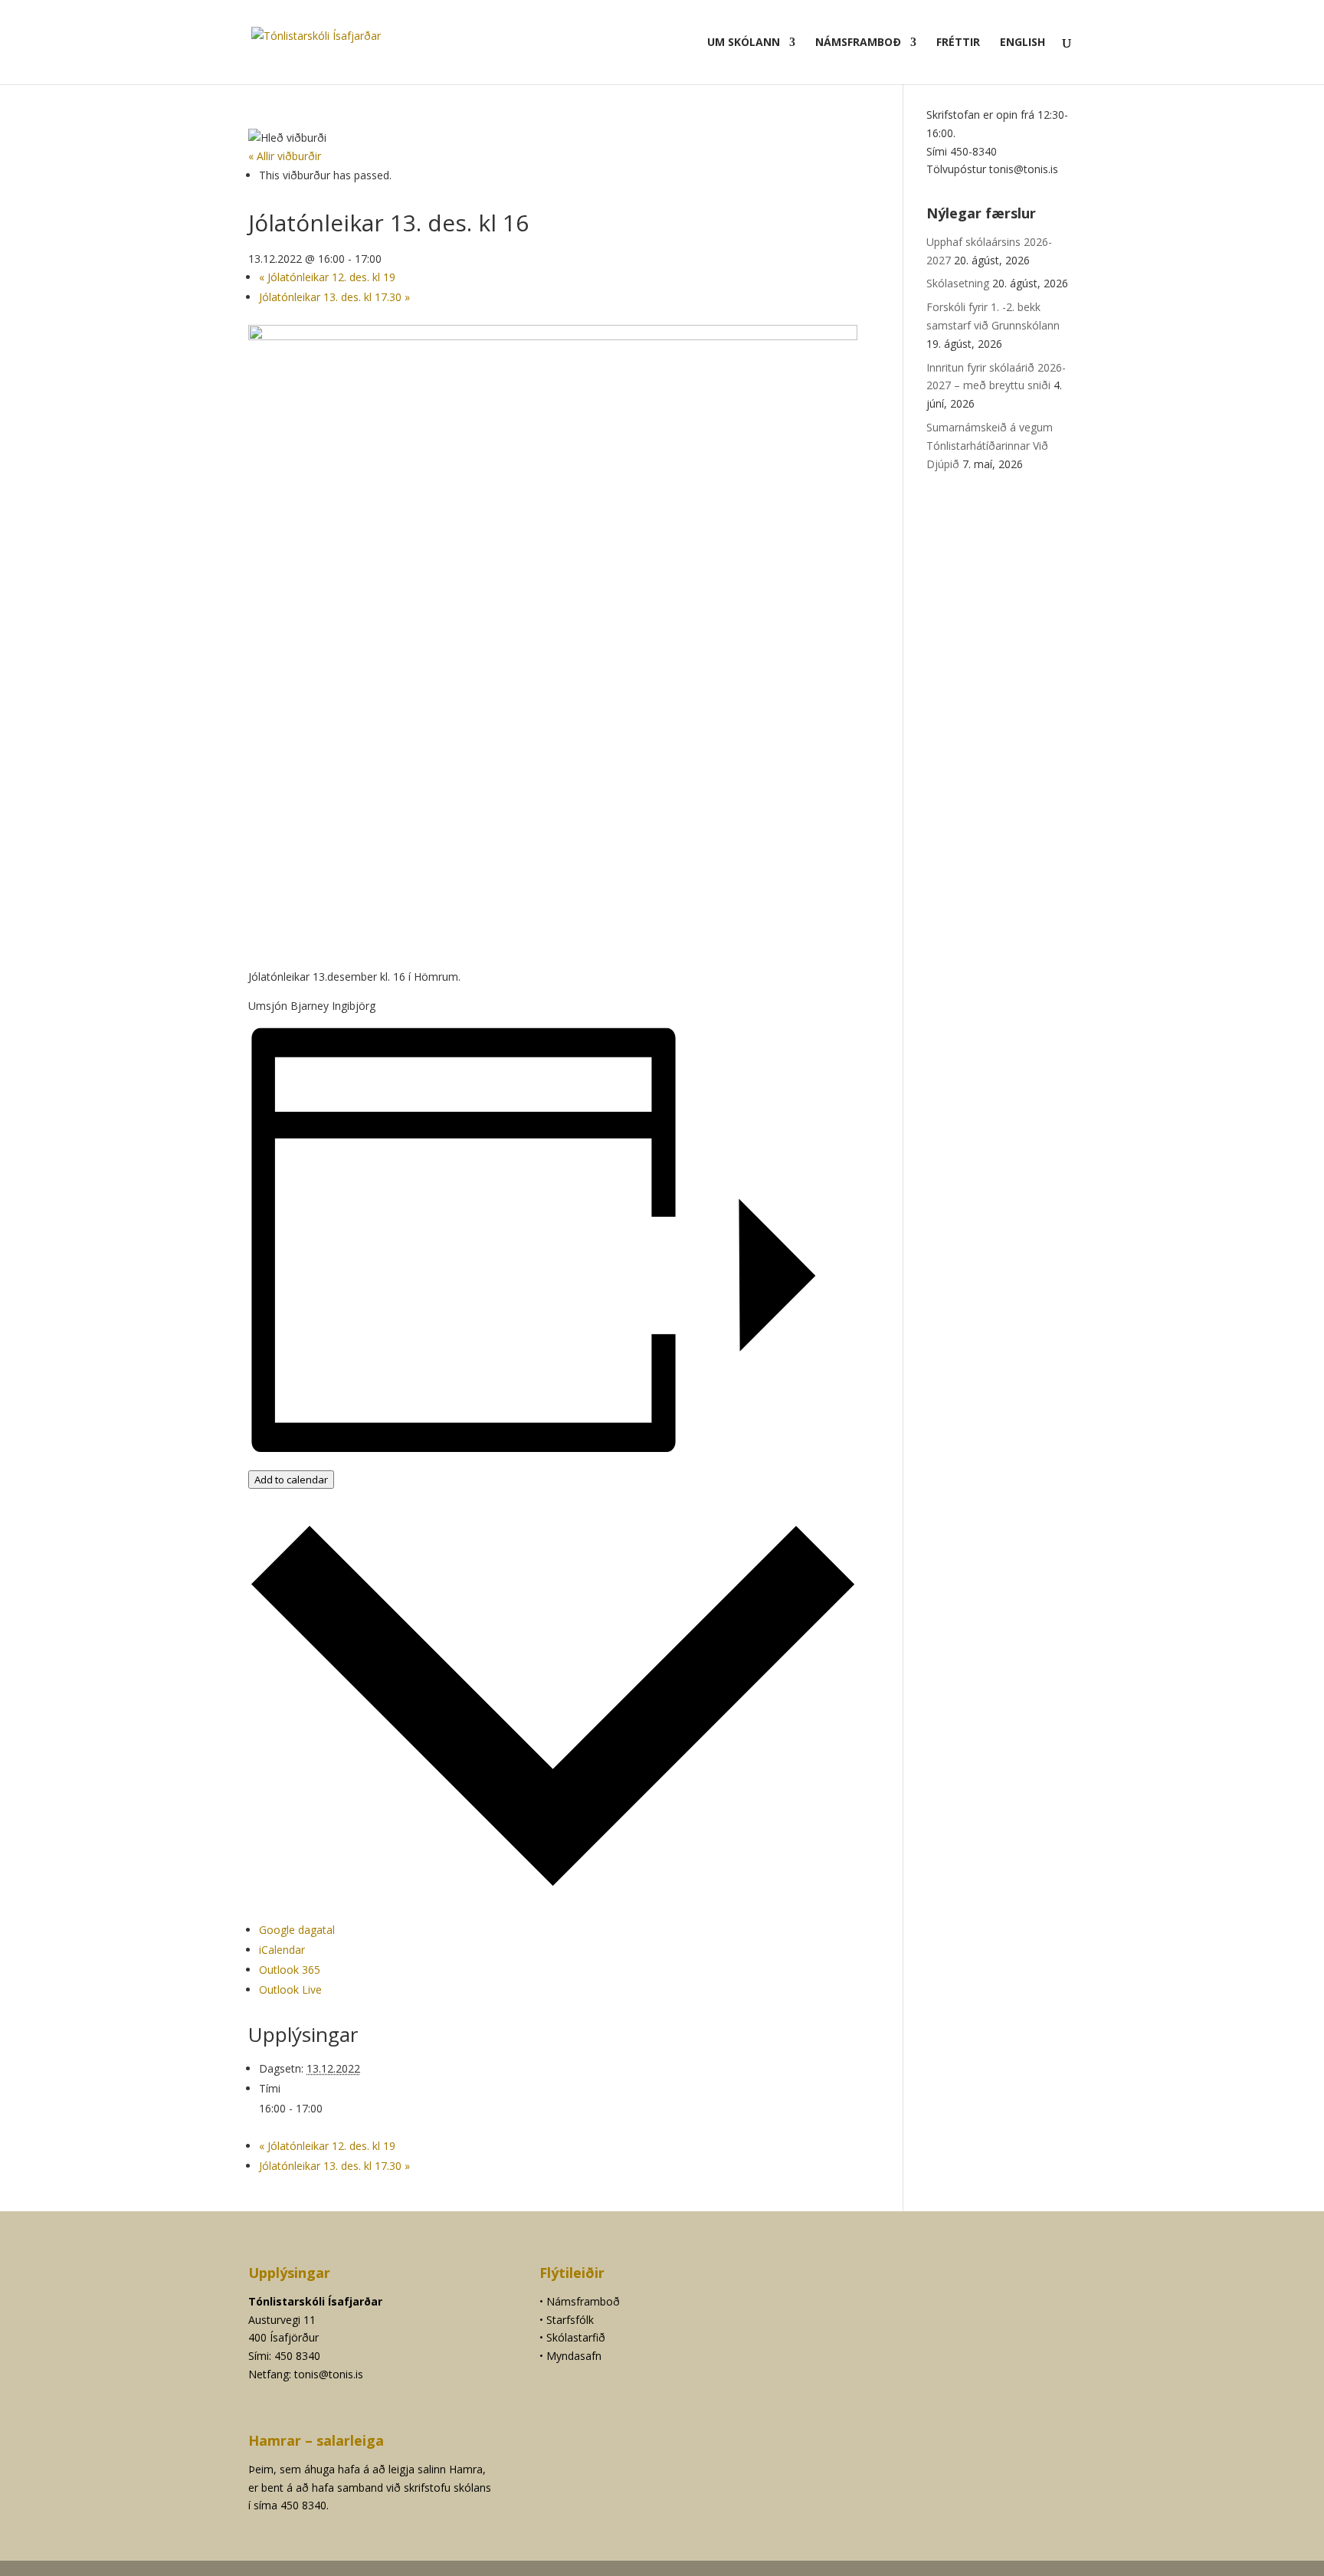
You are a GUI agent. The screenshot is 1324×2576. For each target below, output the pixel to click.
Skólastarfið (576, 2337)
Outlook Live (290, 1989)
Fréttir (958, 43)
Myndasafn (574, 2356)
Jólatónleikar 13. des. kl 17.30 (334, 297)
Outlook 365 (290, 1970)
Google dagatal (297, 1930)
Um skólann (744, 43)
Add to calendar (291, 1480)
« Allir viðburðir (285, 156)
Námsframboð (858, 43)
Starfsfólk (570, 2320)
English (1022, 43)
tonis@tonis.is (329, 2374)
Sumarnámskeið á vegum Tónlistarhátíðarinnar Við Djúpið (990, 446)
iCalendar (282, 1950)
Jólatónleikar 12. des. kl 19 (327, 277)
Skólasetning (958, 283)
